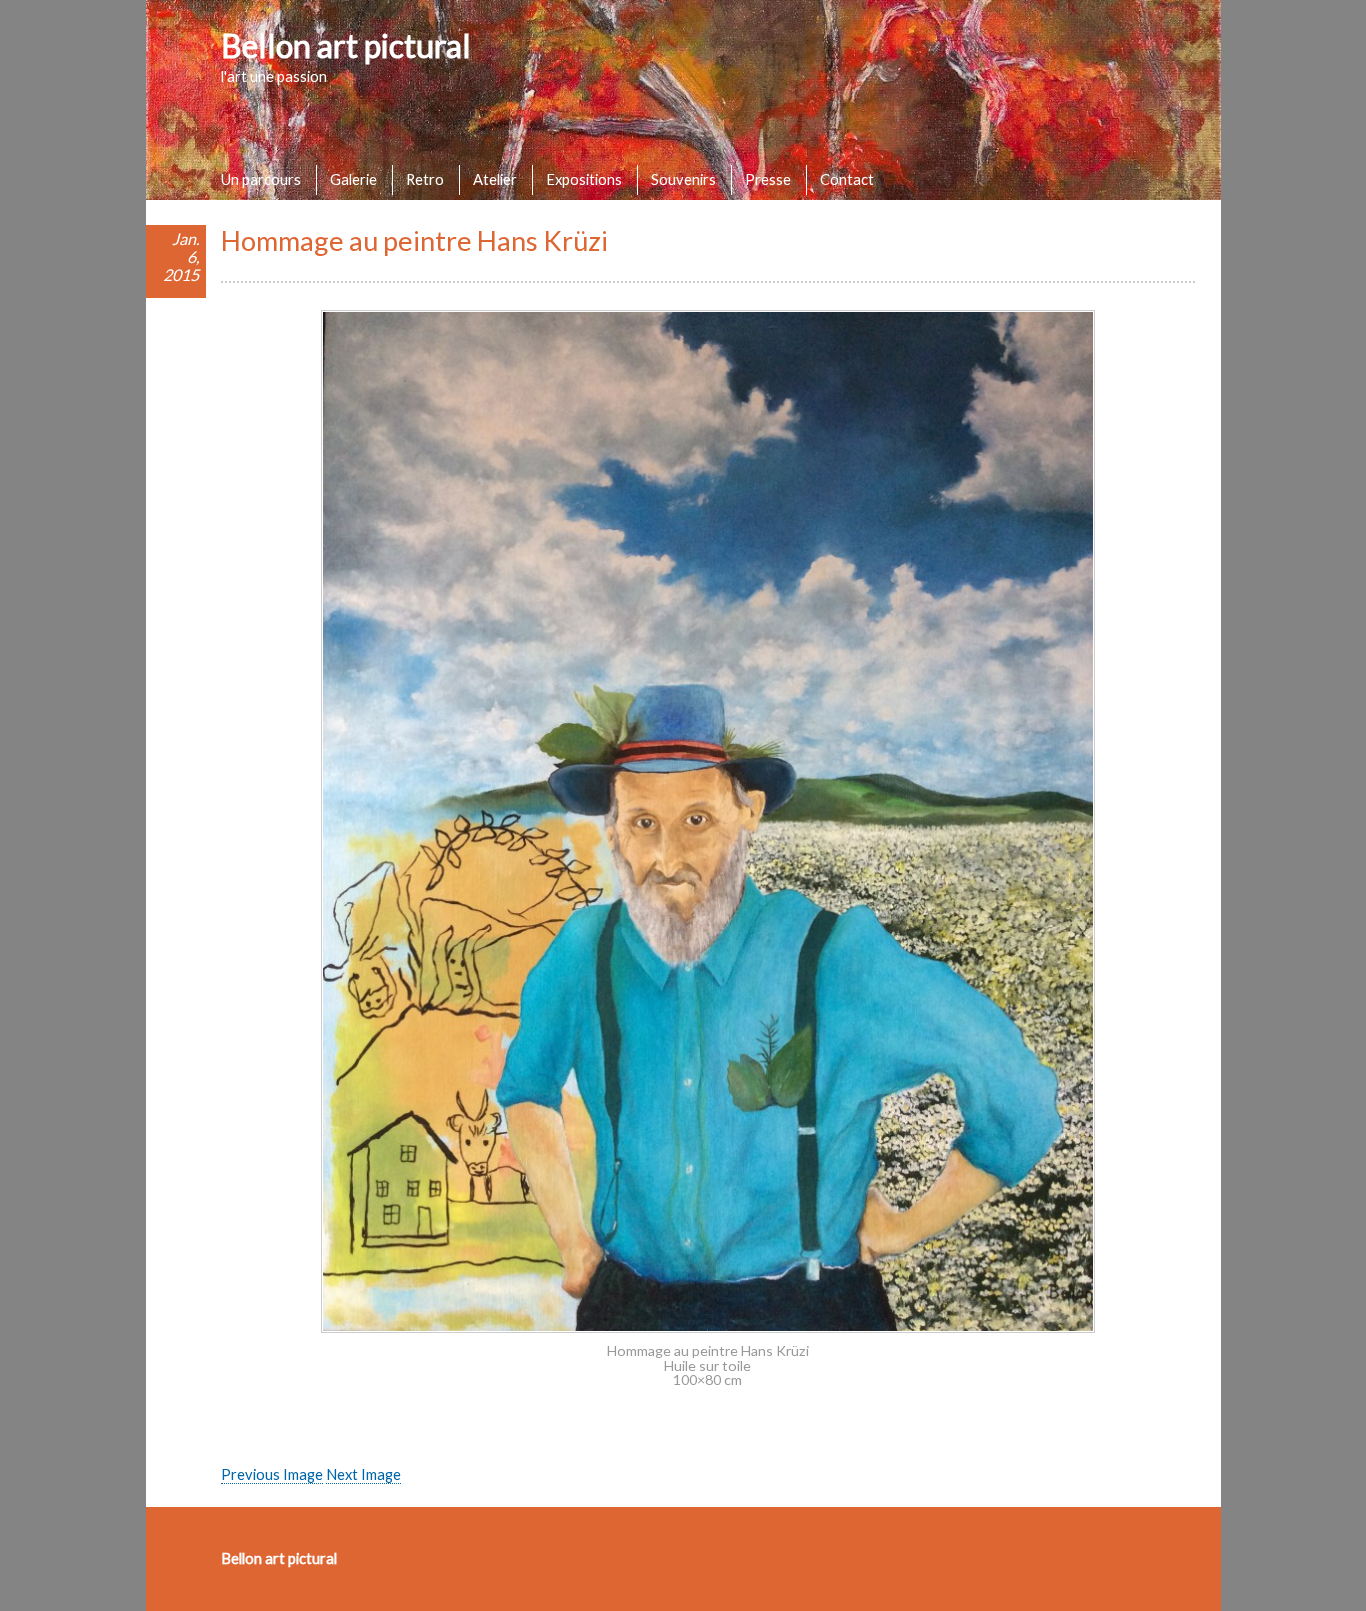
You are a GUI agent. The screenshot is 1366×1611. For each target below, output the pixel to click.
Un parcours (261, 179)
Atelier (495, 179)
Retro (425, 179)
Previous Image (272, 1474)
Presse (768, 179)
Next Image (363, 1474)
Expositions (584, 179)
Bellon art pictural (346, 45)
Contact (847, 179)
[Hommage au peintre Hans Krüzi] (708, 1327)
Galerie (353, 179)
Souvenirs (683, 179)
